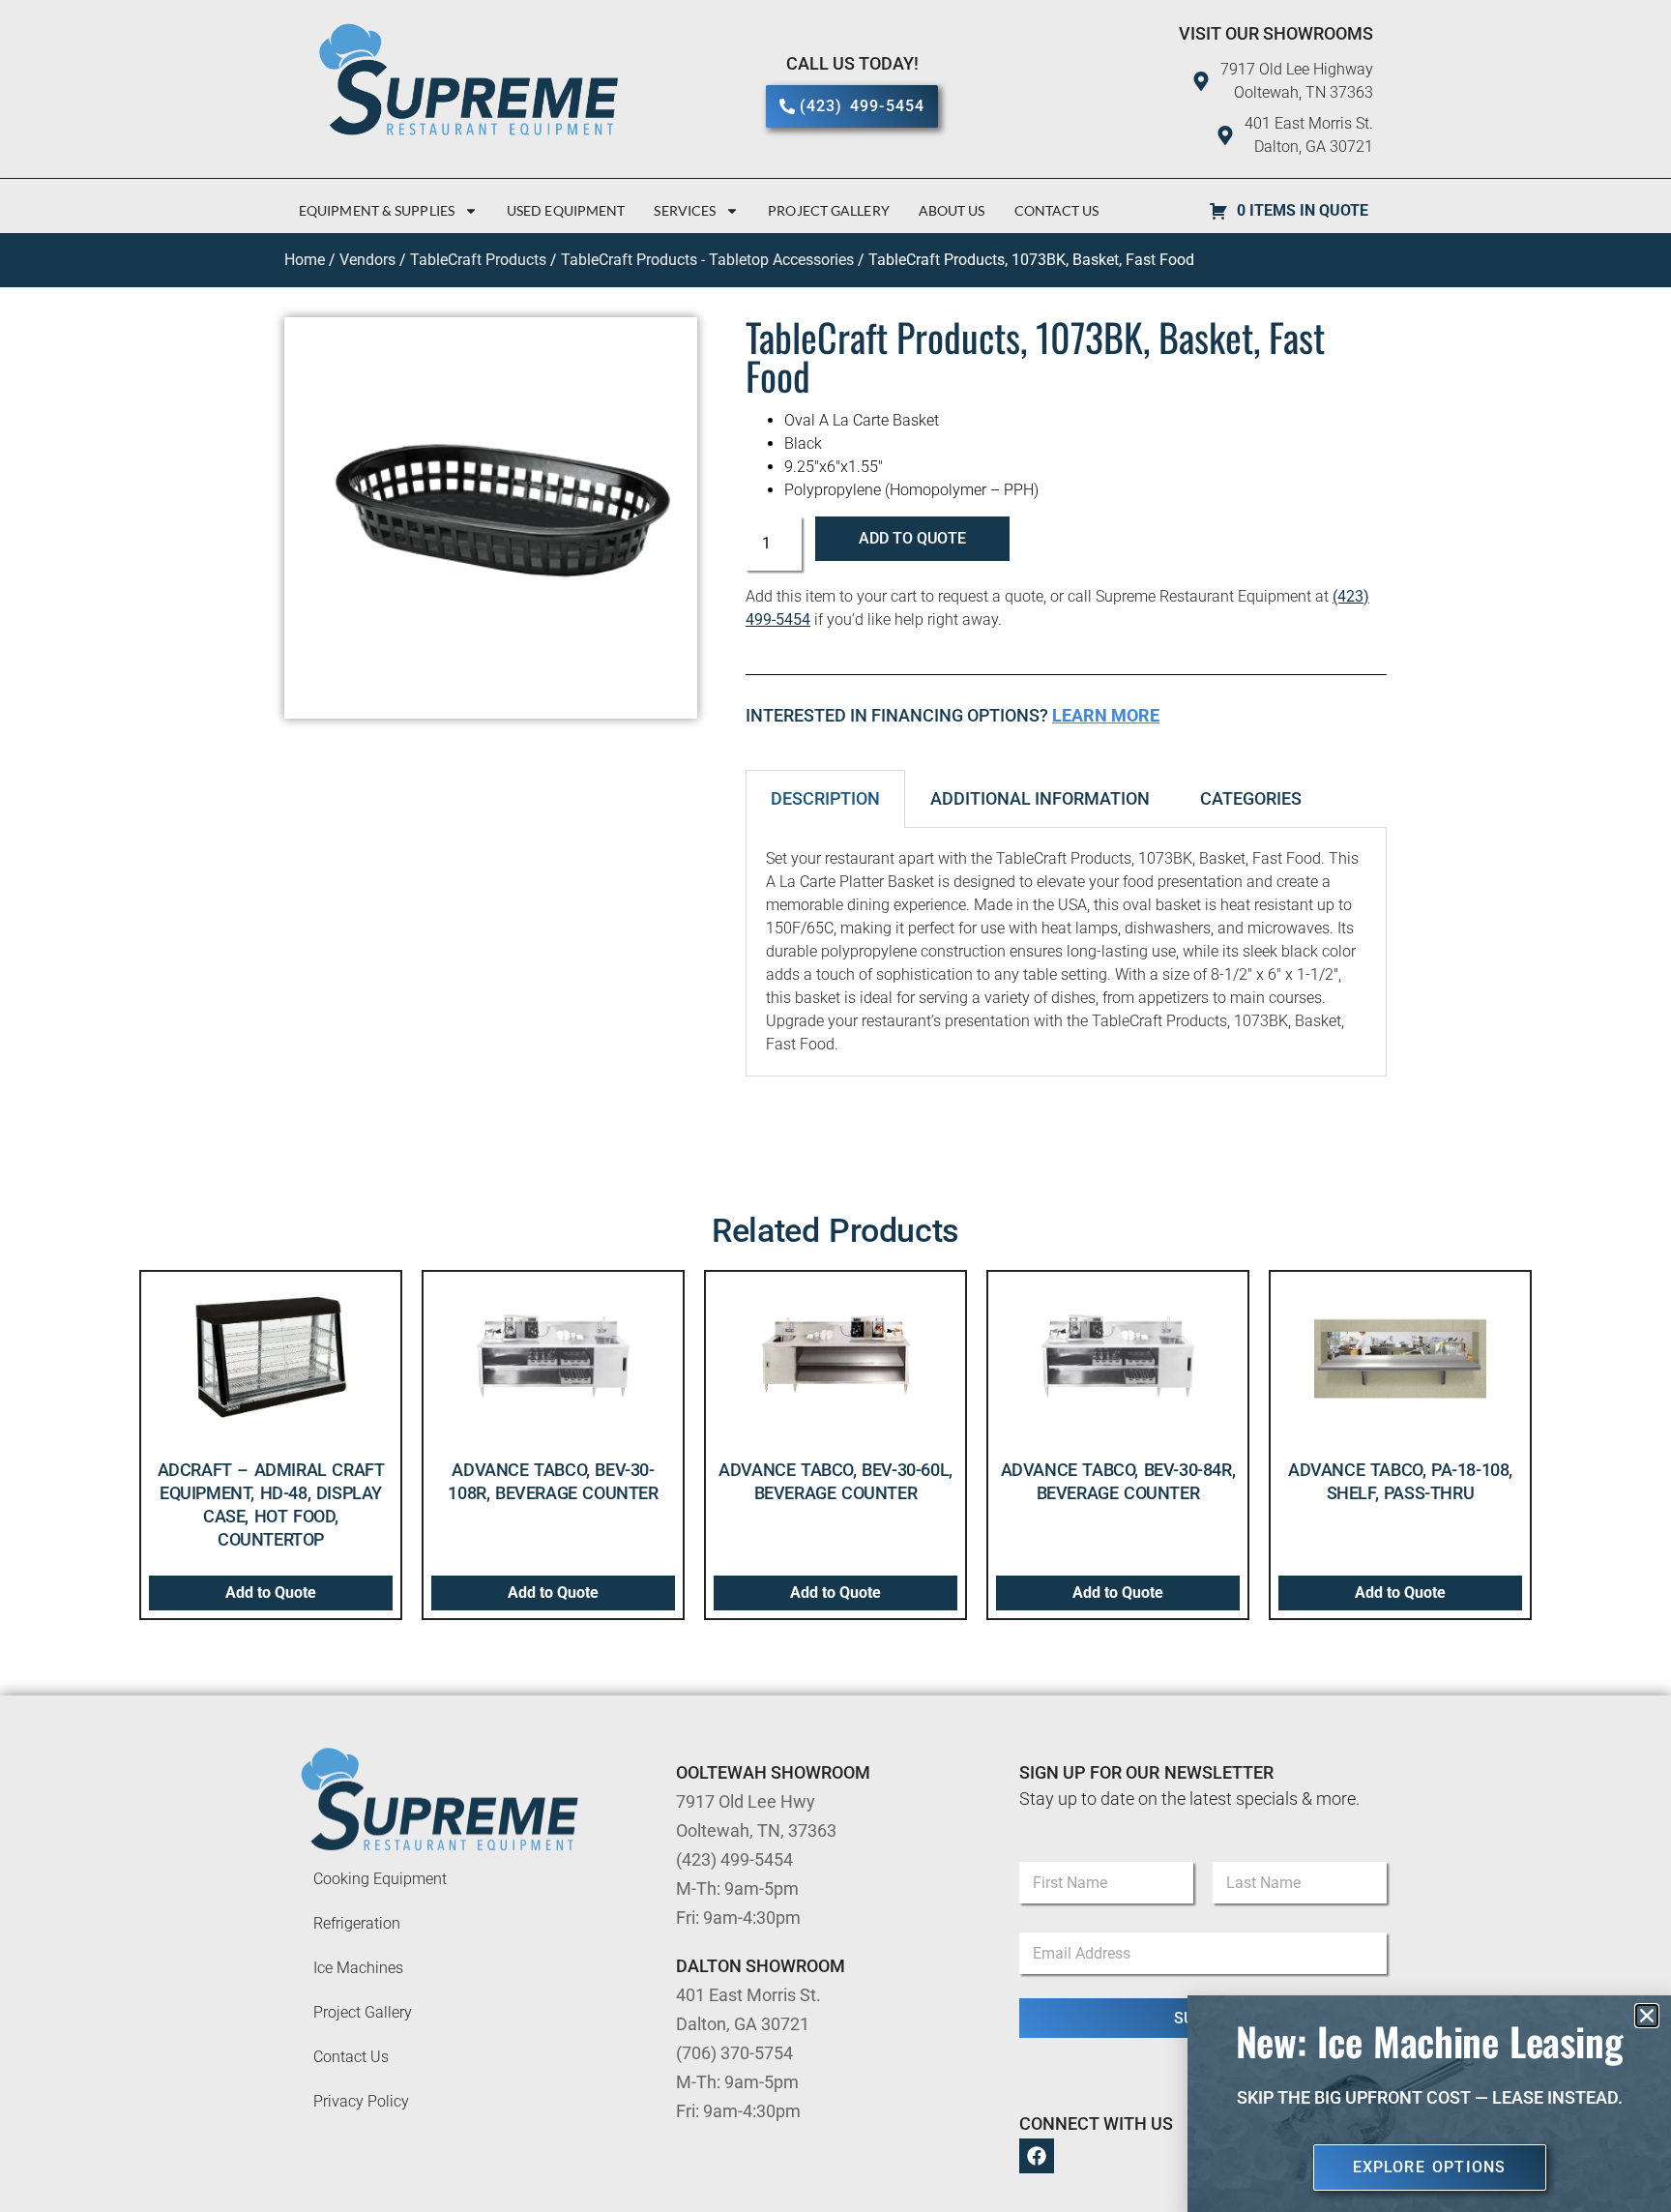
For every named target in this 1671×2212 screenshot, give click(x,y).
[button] (1647, 2016)
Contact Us (1057, 210)
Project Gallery (829, 210)
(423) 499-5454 (734, 1859)
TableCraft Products (478, 260)
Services (685, 210)
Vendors (367, 260)
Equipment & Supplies (377, 210)
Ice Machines (358, 1968)
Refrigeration (357, 1923)
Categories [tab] (1251, 798)
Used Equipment (566, 210)
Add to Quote (912, 538)
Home (305, 260)
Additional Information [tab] (1040, 798)
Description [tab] (825, 798)
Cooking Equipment (380, 1879)
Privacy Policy (361, 2101)
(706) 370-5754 (734, 2053)
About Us (952, 210)
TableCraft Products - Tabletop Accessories (707, 260)
